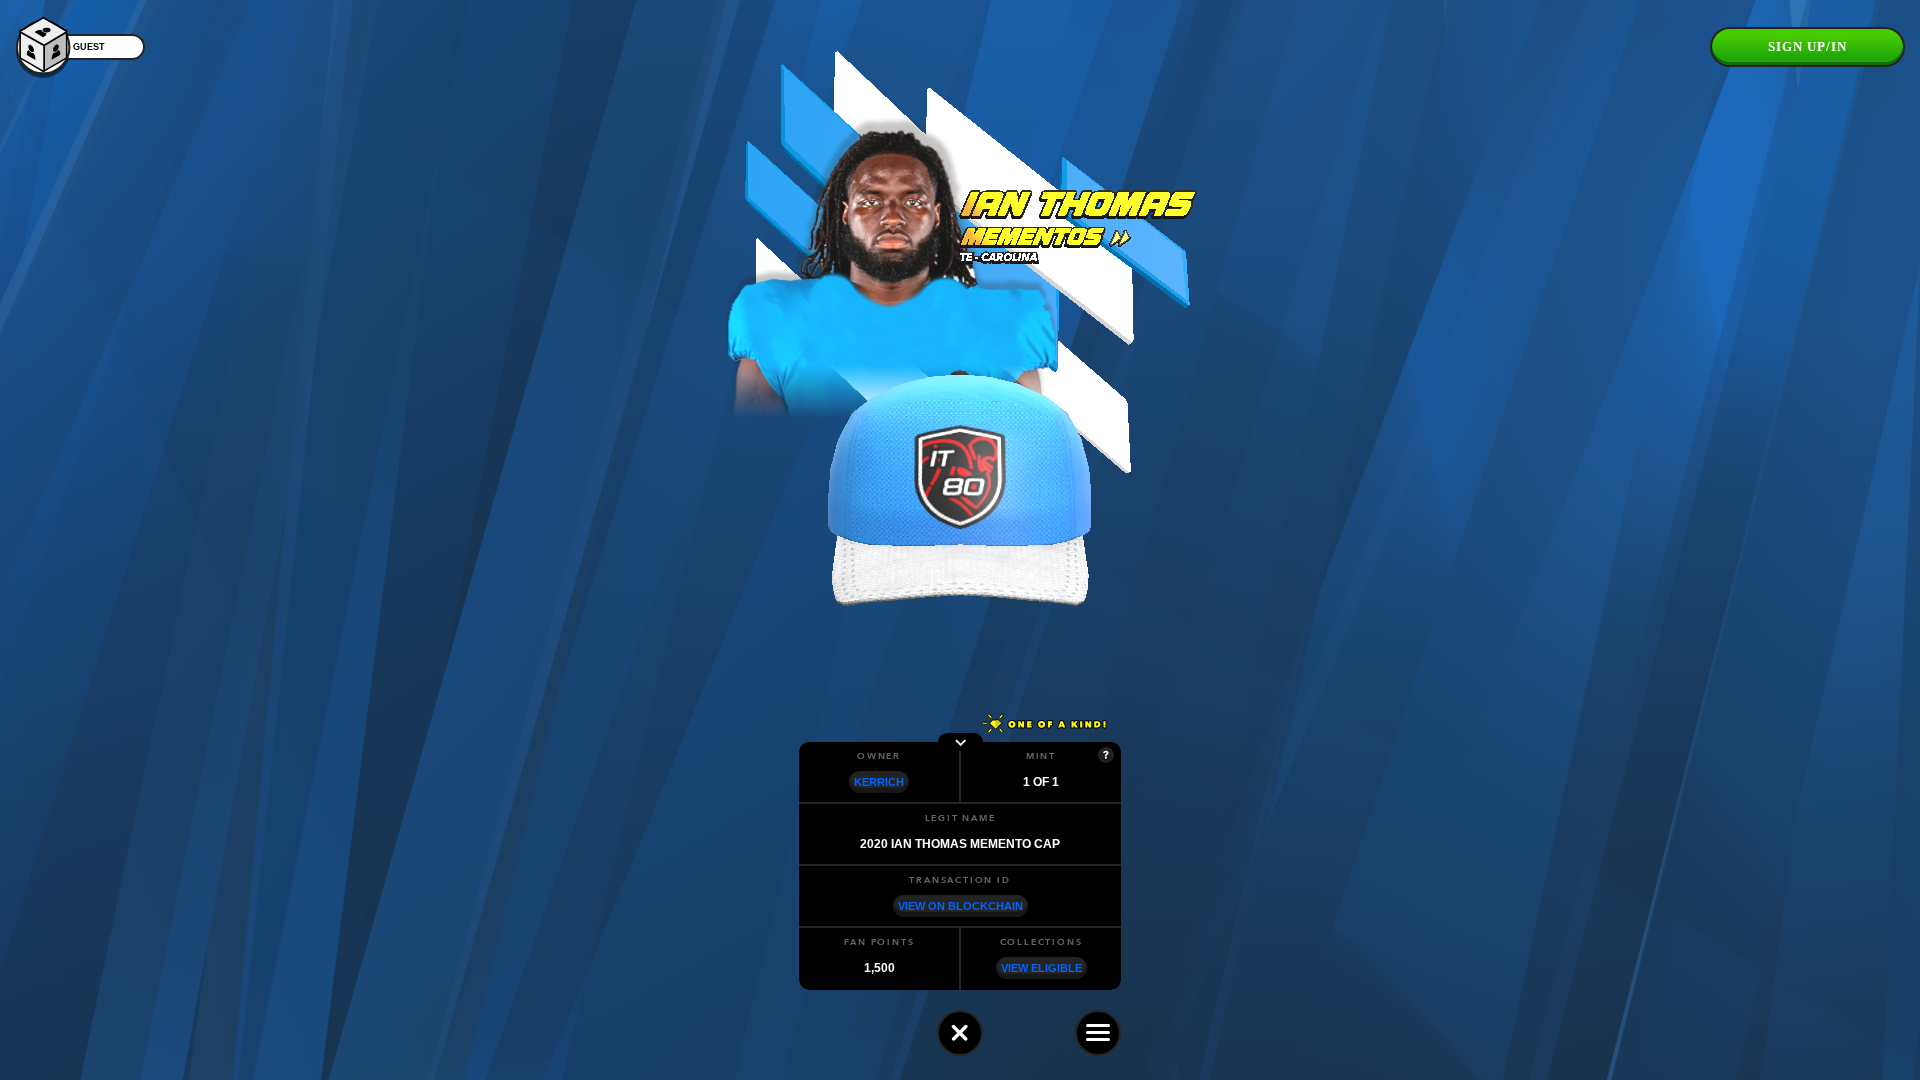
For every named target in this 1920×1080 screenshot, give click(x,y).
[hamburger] (1098, 1033)
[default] (960, 1033)
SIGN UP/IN (1807, 46)
